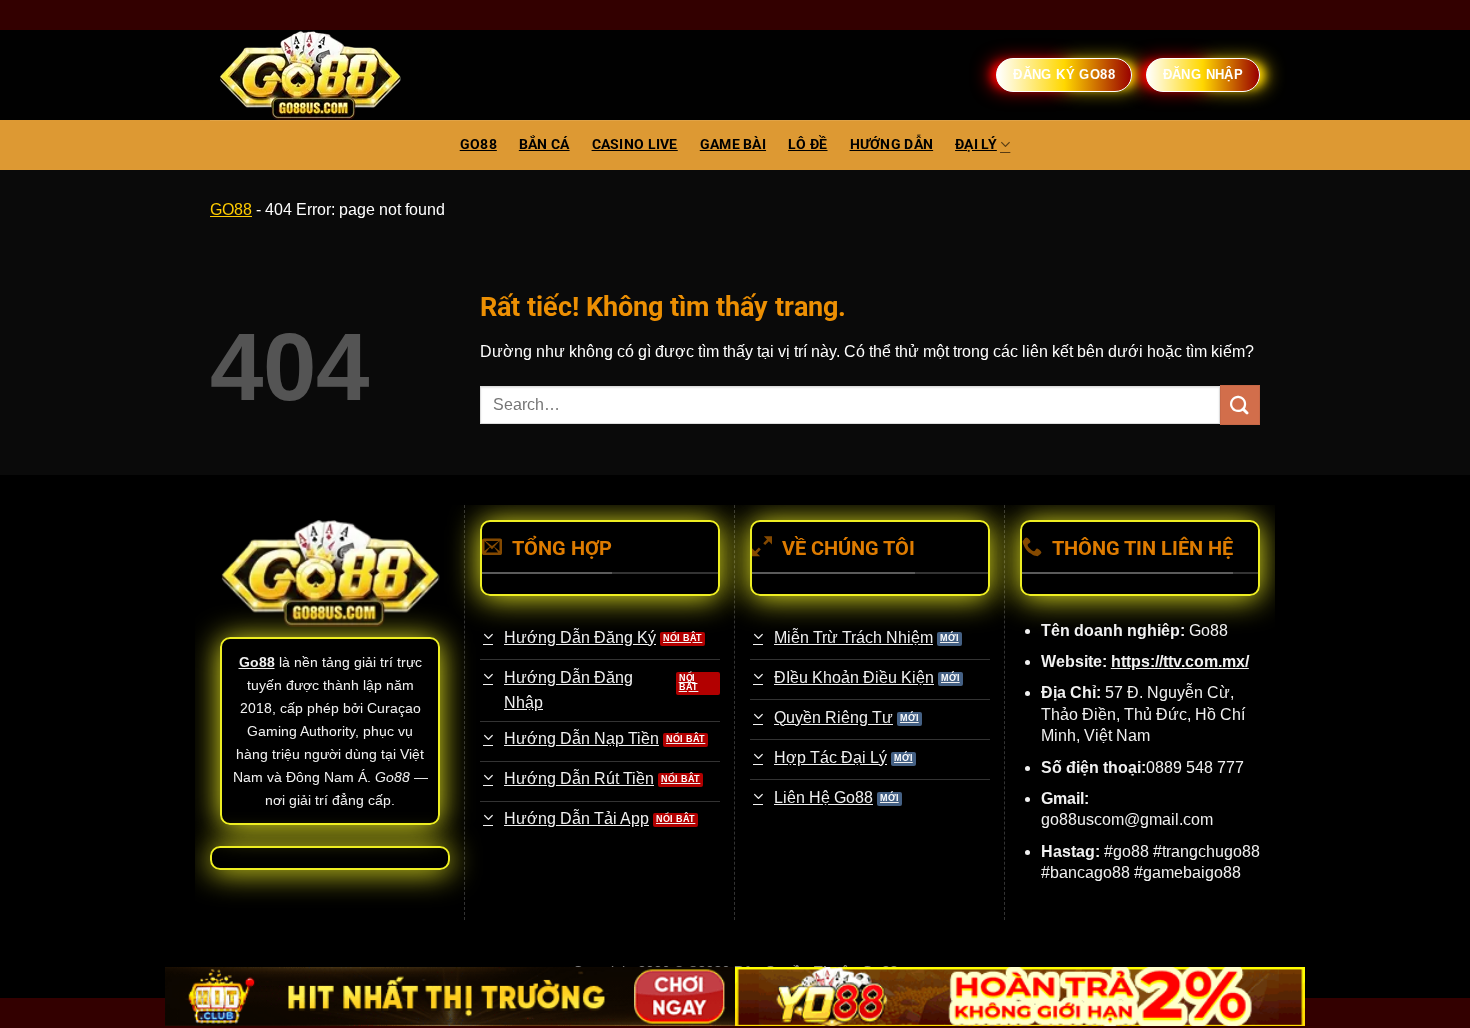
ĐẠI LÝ (976, 144)
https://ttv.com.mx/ (1180, 661)
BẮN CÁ (544, 144)
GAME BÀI (733, 144)
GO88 (478, 144)
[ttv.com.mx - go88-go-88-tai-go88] (310, 75)
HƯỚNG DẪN (892, 144)
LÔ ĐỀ (807, 144)
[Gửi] (1240, 404)
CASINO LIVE (635, 144)
